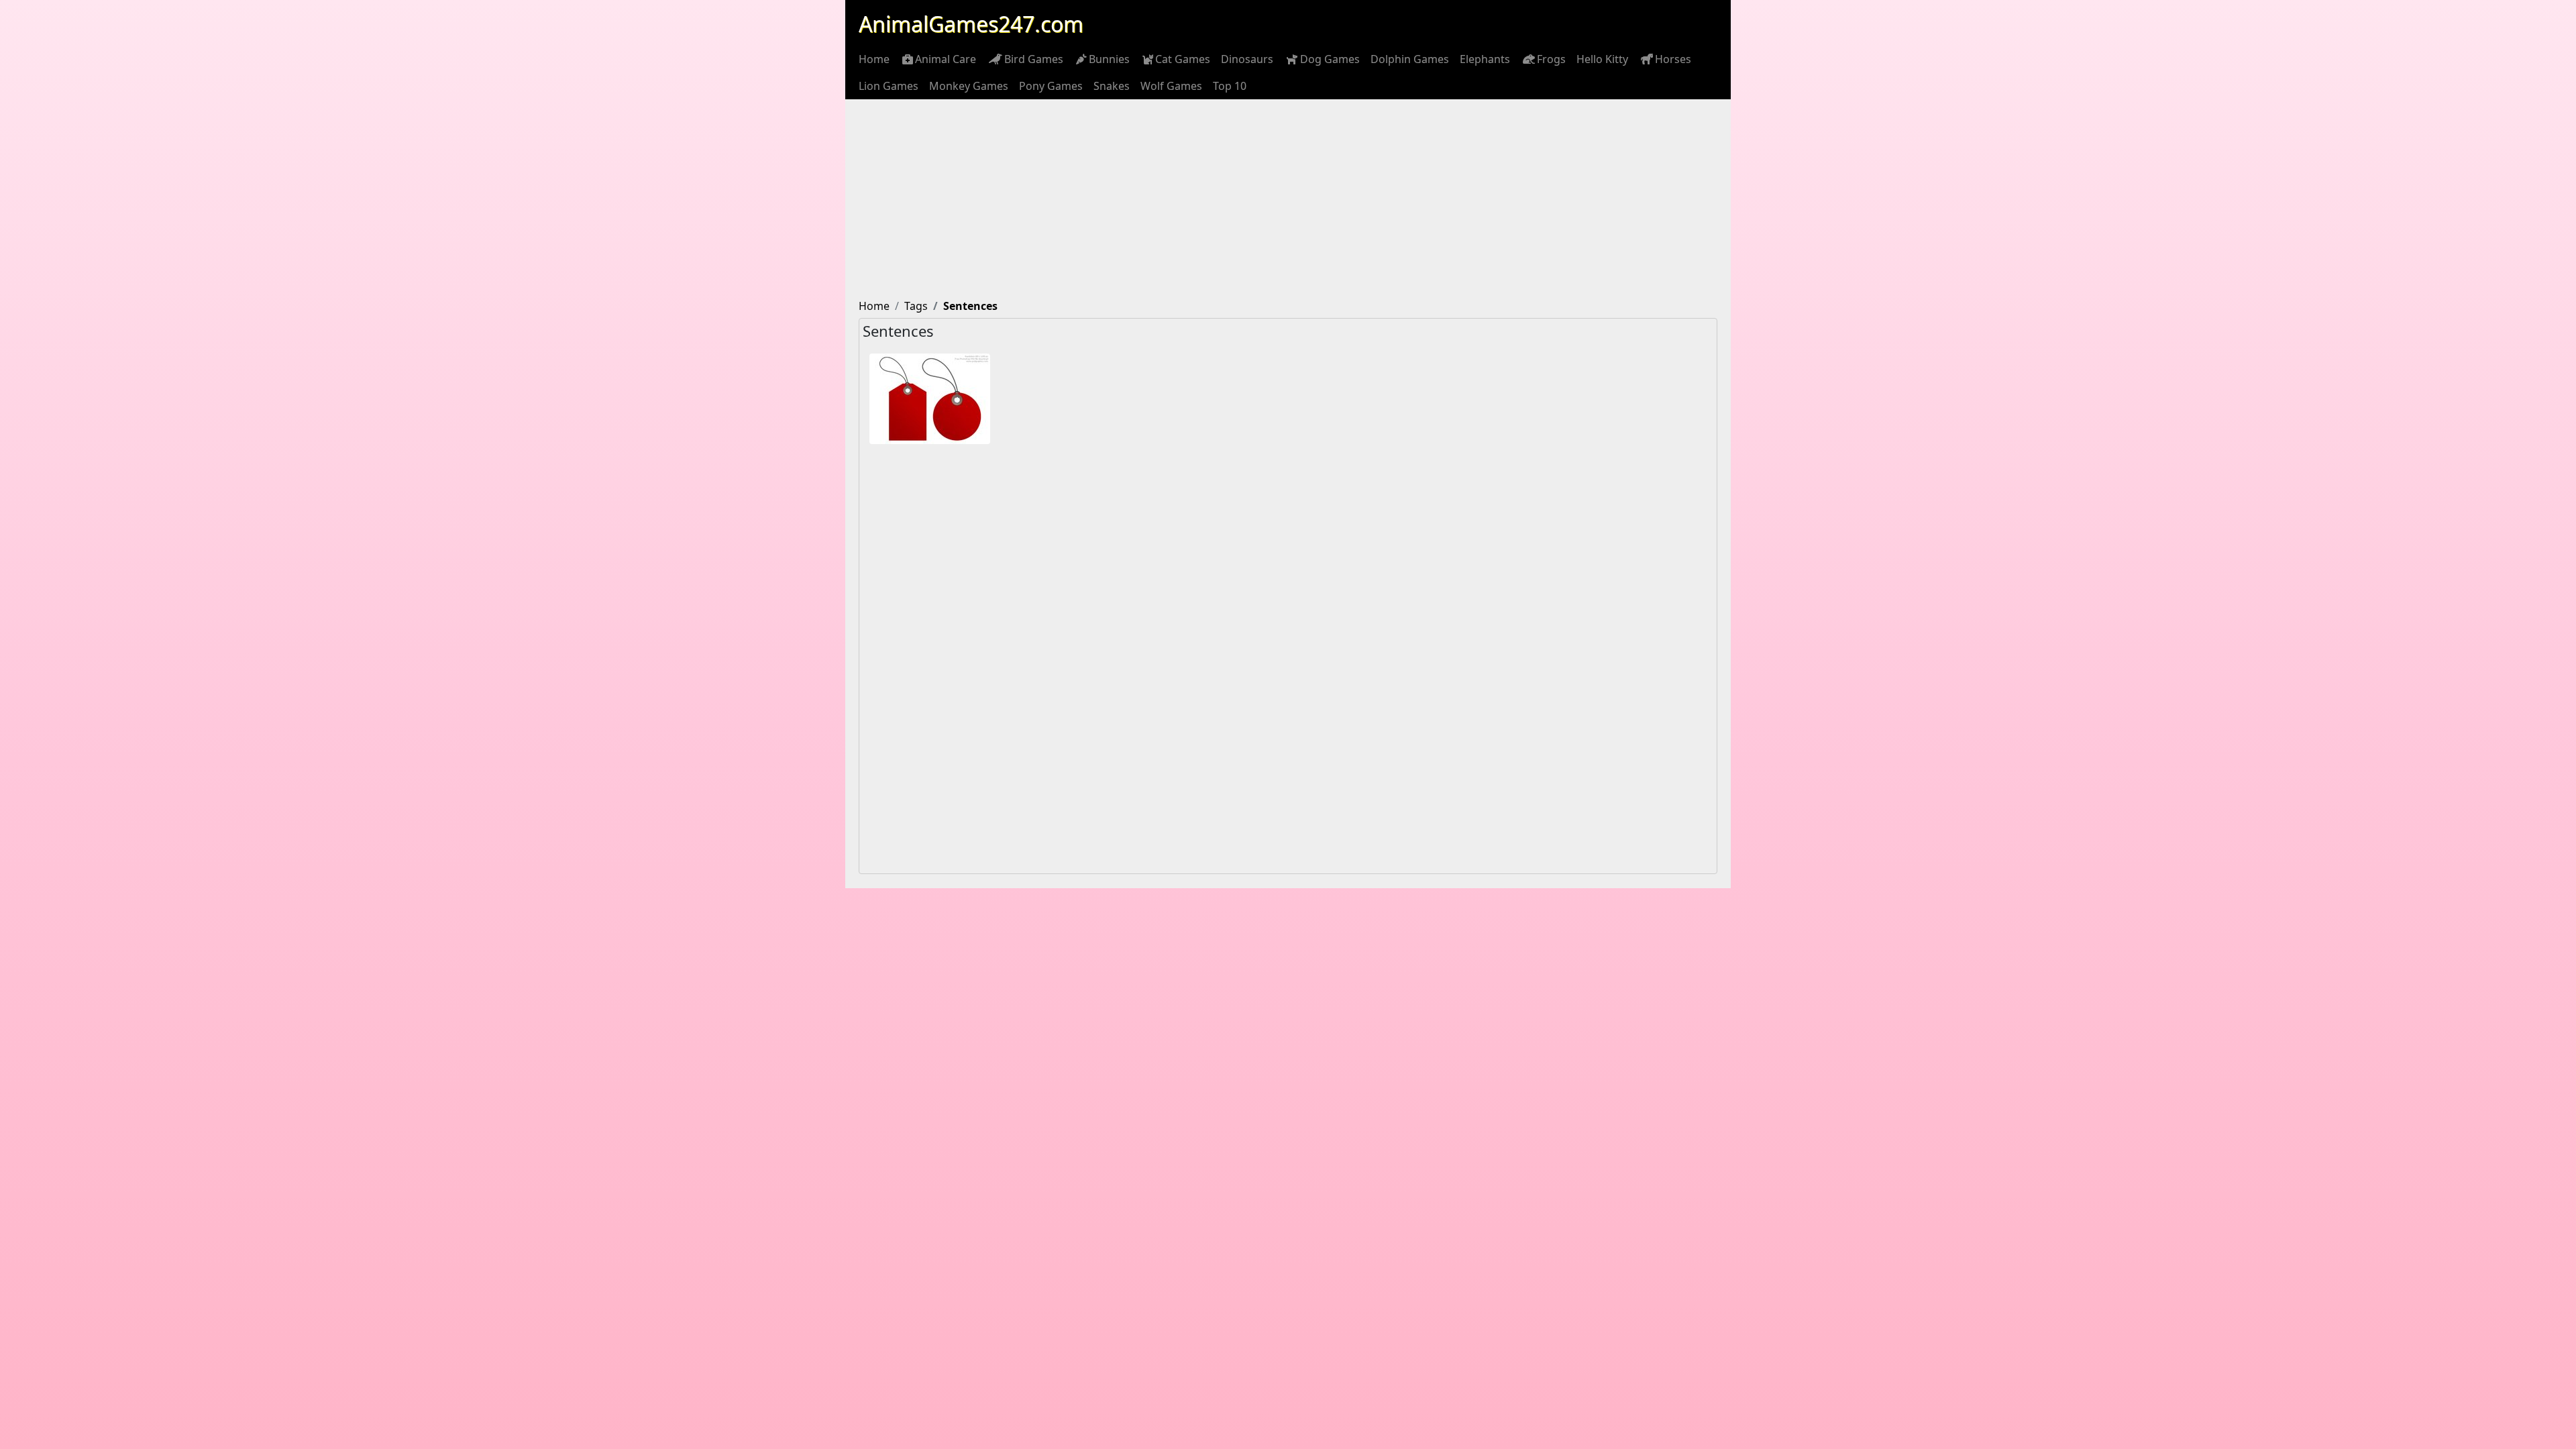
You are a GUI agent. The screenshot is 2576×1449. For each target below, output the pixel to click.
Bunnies (1109, 59)
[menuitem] (874, 59)
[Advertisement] (1288, 200)
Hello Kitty (1602, 59)
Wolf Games (1171, 86)
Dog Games (1330, 59)
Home (874, 59)
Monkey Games (969, 86)
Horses (1673, 59)
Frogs (1551, 59)
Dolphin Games (1410, 59)
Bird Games (1034, 59)
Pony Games (1051, 86)
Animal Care (946, 59)
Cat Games (1183, 59)
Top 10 (1230, 86)
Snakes (1112, 86)
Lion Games (889, 86)
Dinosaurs (1247, 59)
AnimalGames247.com (971, 24)
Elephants (1485, 59)
